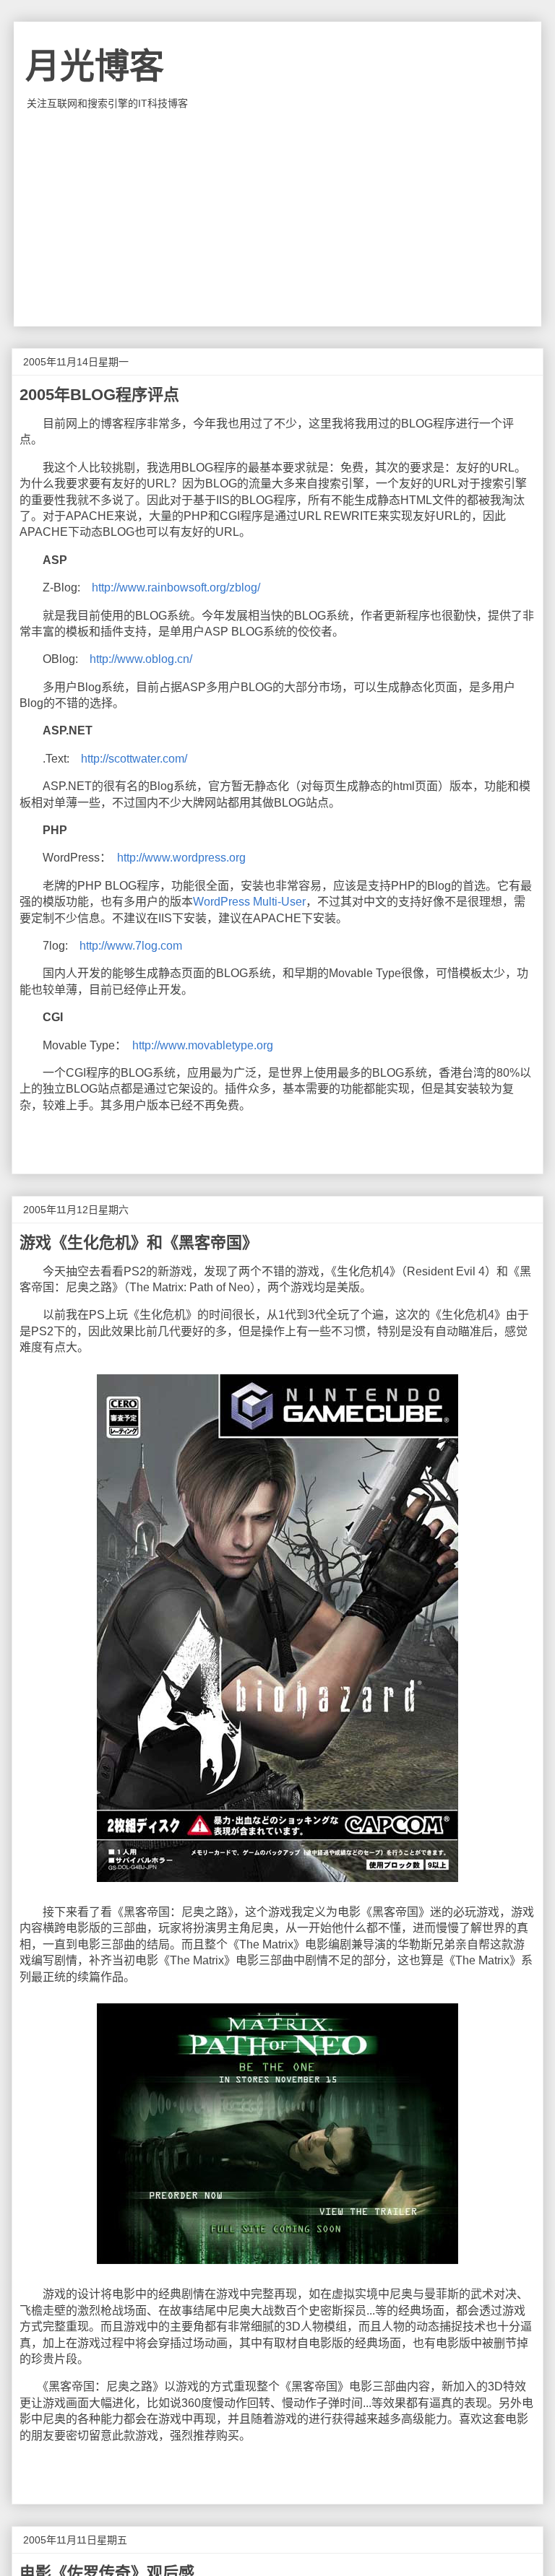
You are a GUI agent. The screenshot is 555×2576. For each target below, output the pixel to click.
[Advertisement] (277, 218)
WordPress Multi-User (249, 902)
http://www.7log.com (131, 946)
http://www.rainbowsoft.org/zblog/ (176, 587)
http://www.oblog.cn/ (141, 659)
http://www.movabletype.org (203, 1045)
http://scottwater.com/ (134, 759)
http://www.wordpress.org (181, 858)
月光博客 (95, 66)
